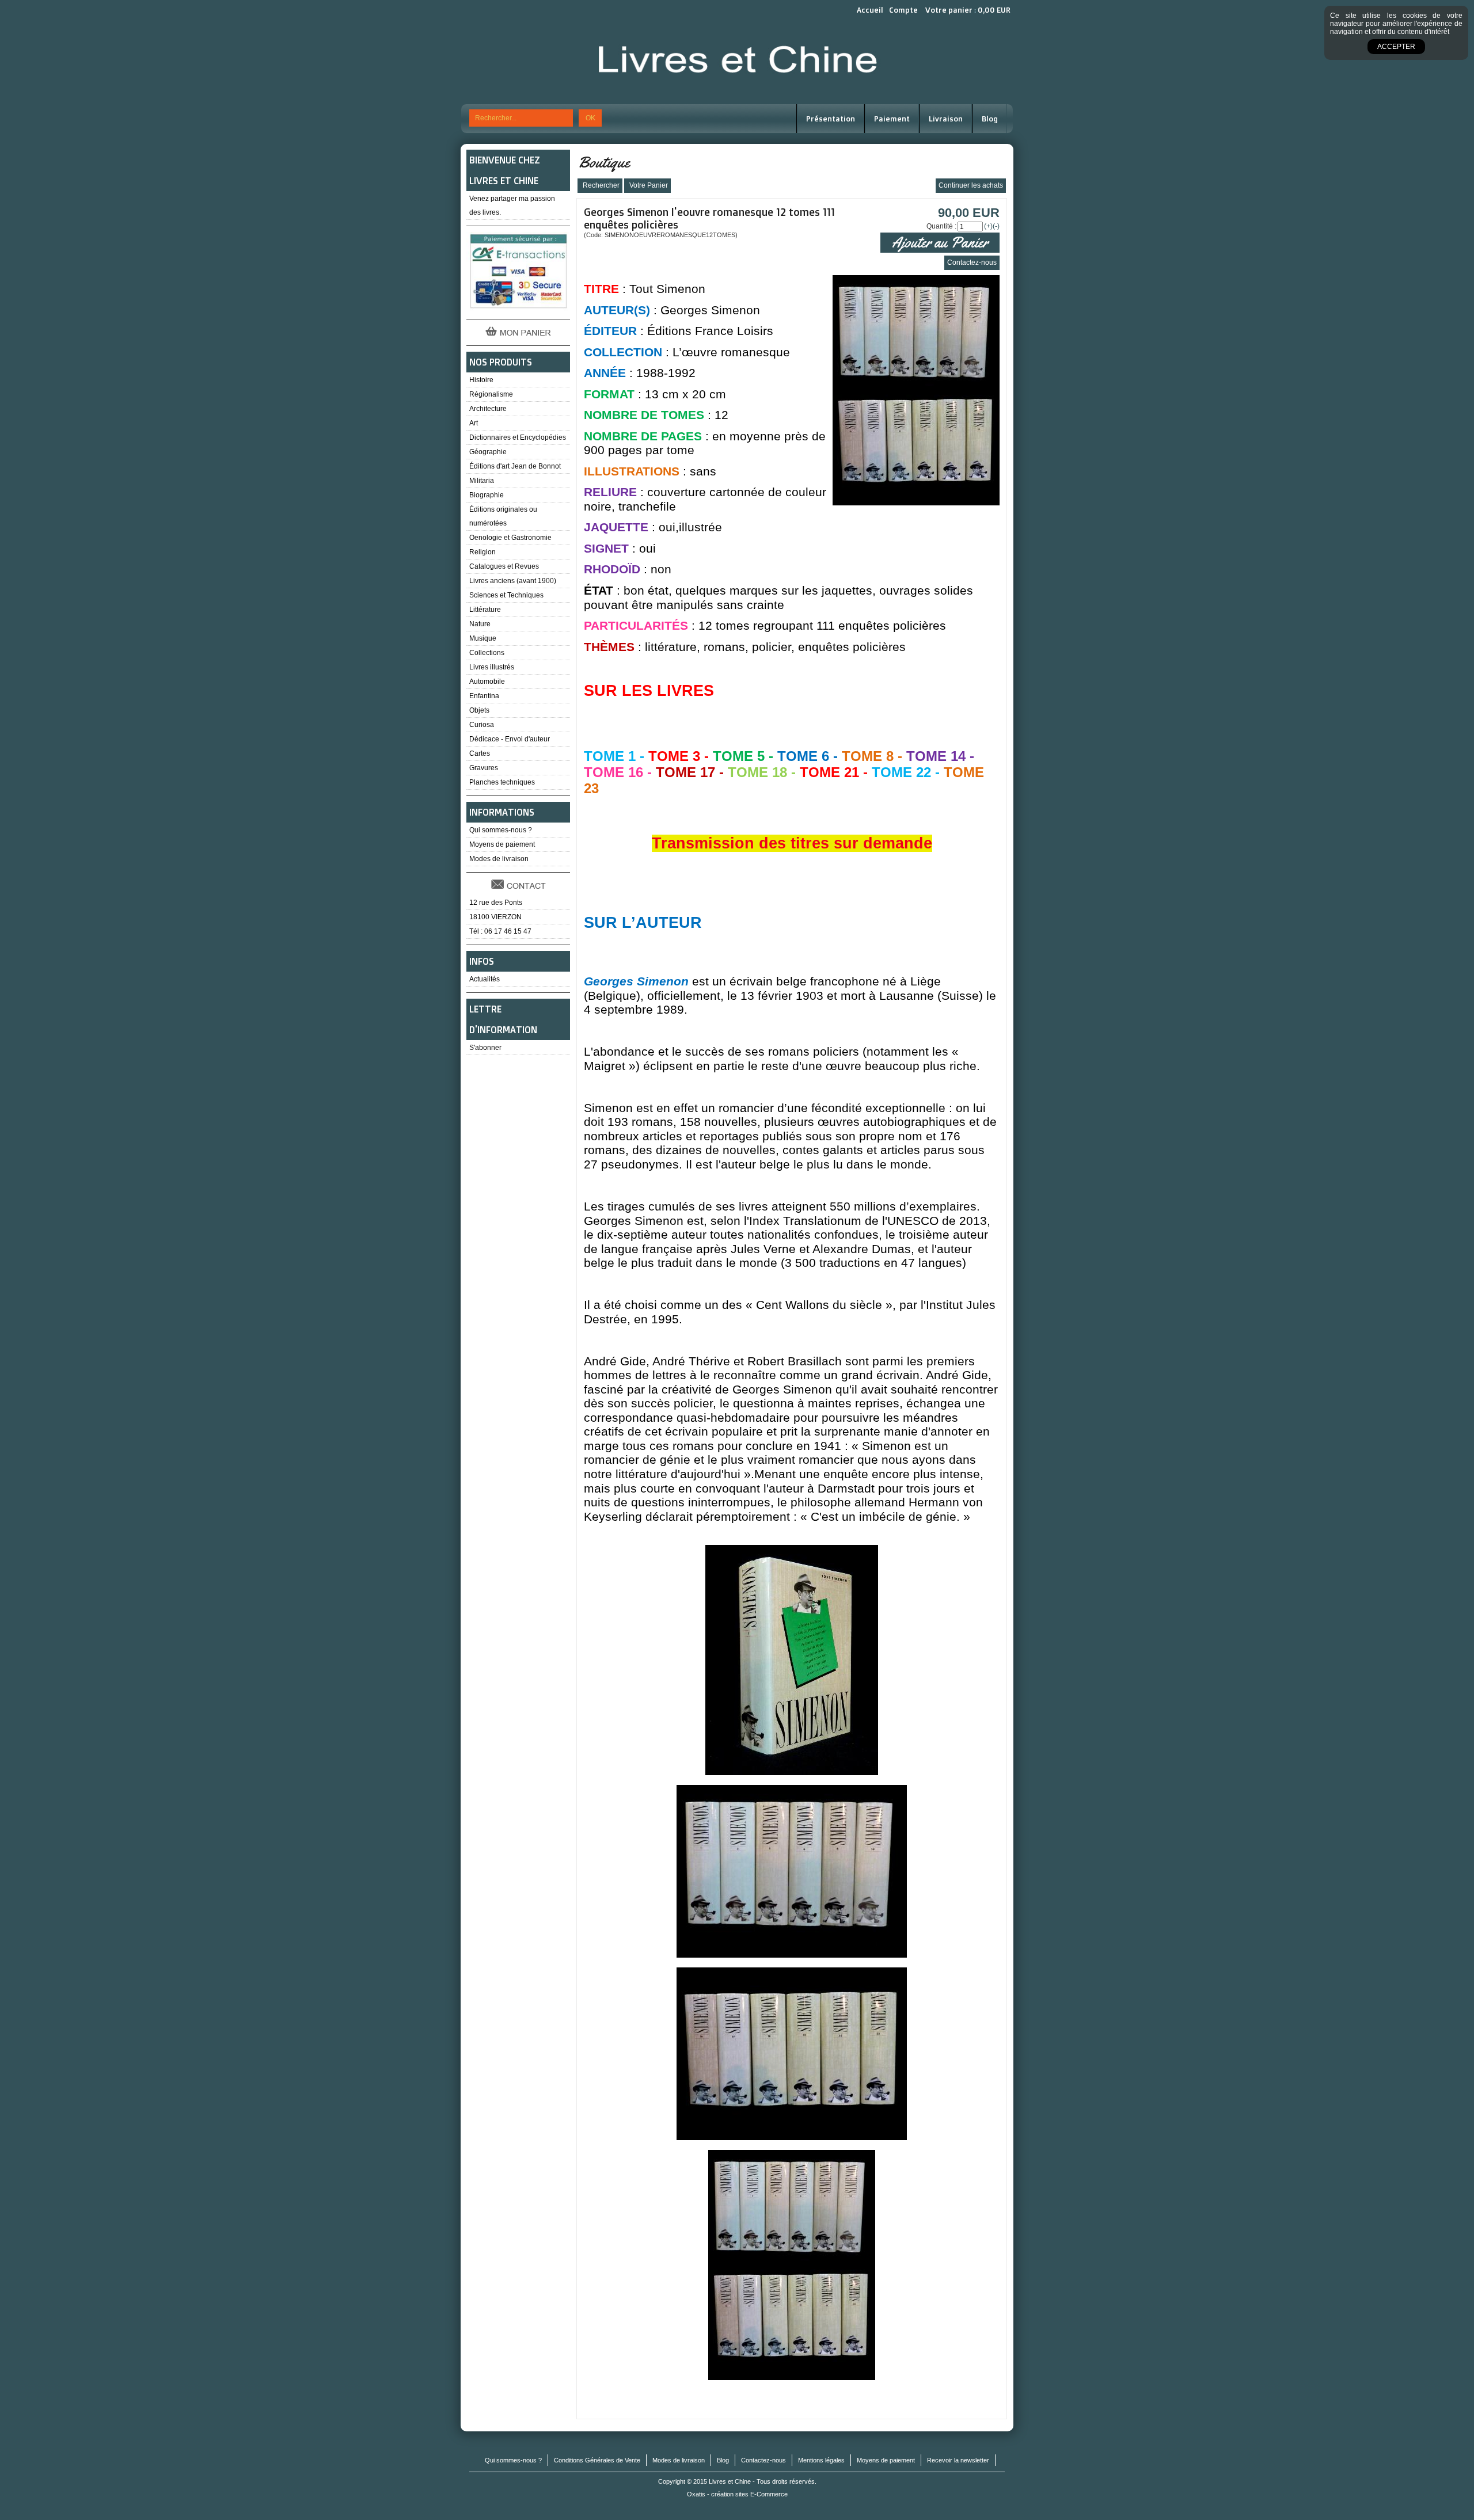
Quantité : (941, 226)
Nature (480, 624)
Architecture (488, 409)
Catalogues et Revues (504, 566)
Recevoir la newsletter (958, 2460)
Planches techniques (502, 782)
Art (474, 423)
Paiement (892, 119)
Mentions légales (821, 2460)
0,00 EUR (994, 10)
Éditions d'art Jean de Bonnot (515, 466)
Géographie (488, 452)
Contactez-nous (763, 2460)
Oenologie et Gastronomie (510, 538)
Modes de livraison (499, 859)
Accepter (1396, 47)
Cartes (480, 753)
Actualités (485, 979)
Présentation (831, 119)
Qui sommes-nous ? (501, 830)
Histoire (481, 380)
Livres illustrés (492, 667)
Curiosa (482, 725)
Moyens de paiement (502, 844)
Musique (483, 638)
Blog (990, 119)
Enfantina (484, 696)
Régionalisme (491, 394)
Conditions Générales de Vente (597, 2460)
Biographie (487, 495)
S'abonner (485, 1048)
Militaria (482, 481)
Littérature (485, 610)
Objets (479, 710)
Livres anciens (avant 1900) (513, 581)
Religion (483, 552)
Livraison (946, 119)
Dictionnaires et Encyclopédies (518, 437)
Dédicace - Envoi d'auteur (510, 739)
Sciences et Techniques (506, 595)
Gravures (484, 768)
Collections (487, 653)
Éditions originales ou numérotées (503, 516)
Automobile (487, 682)
